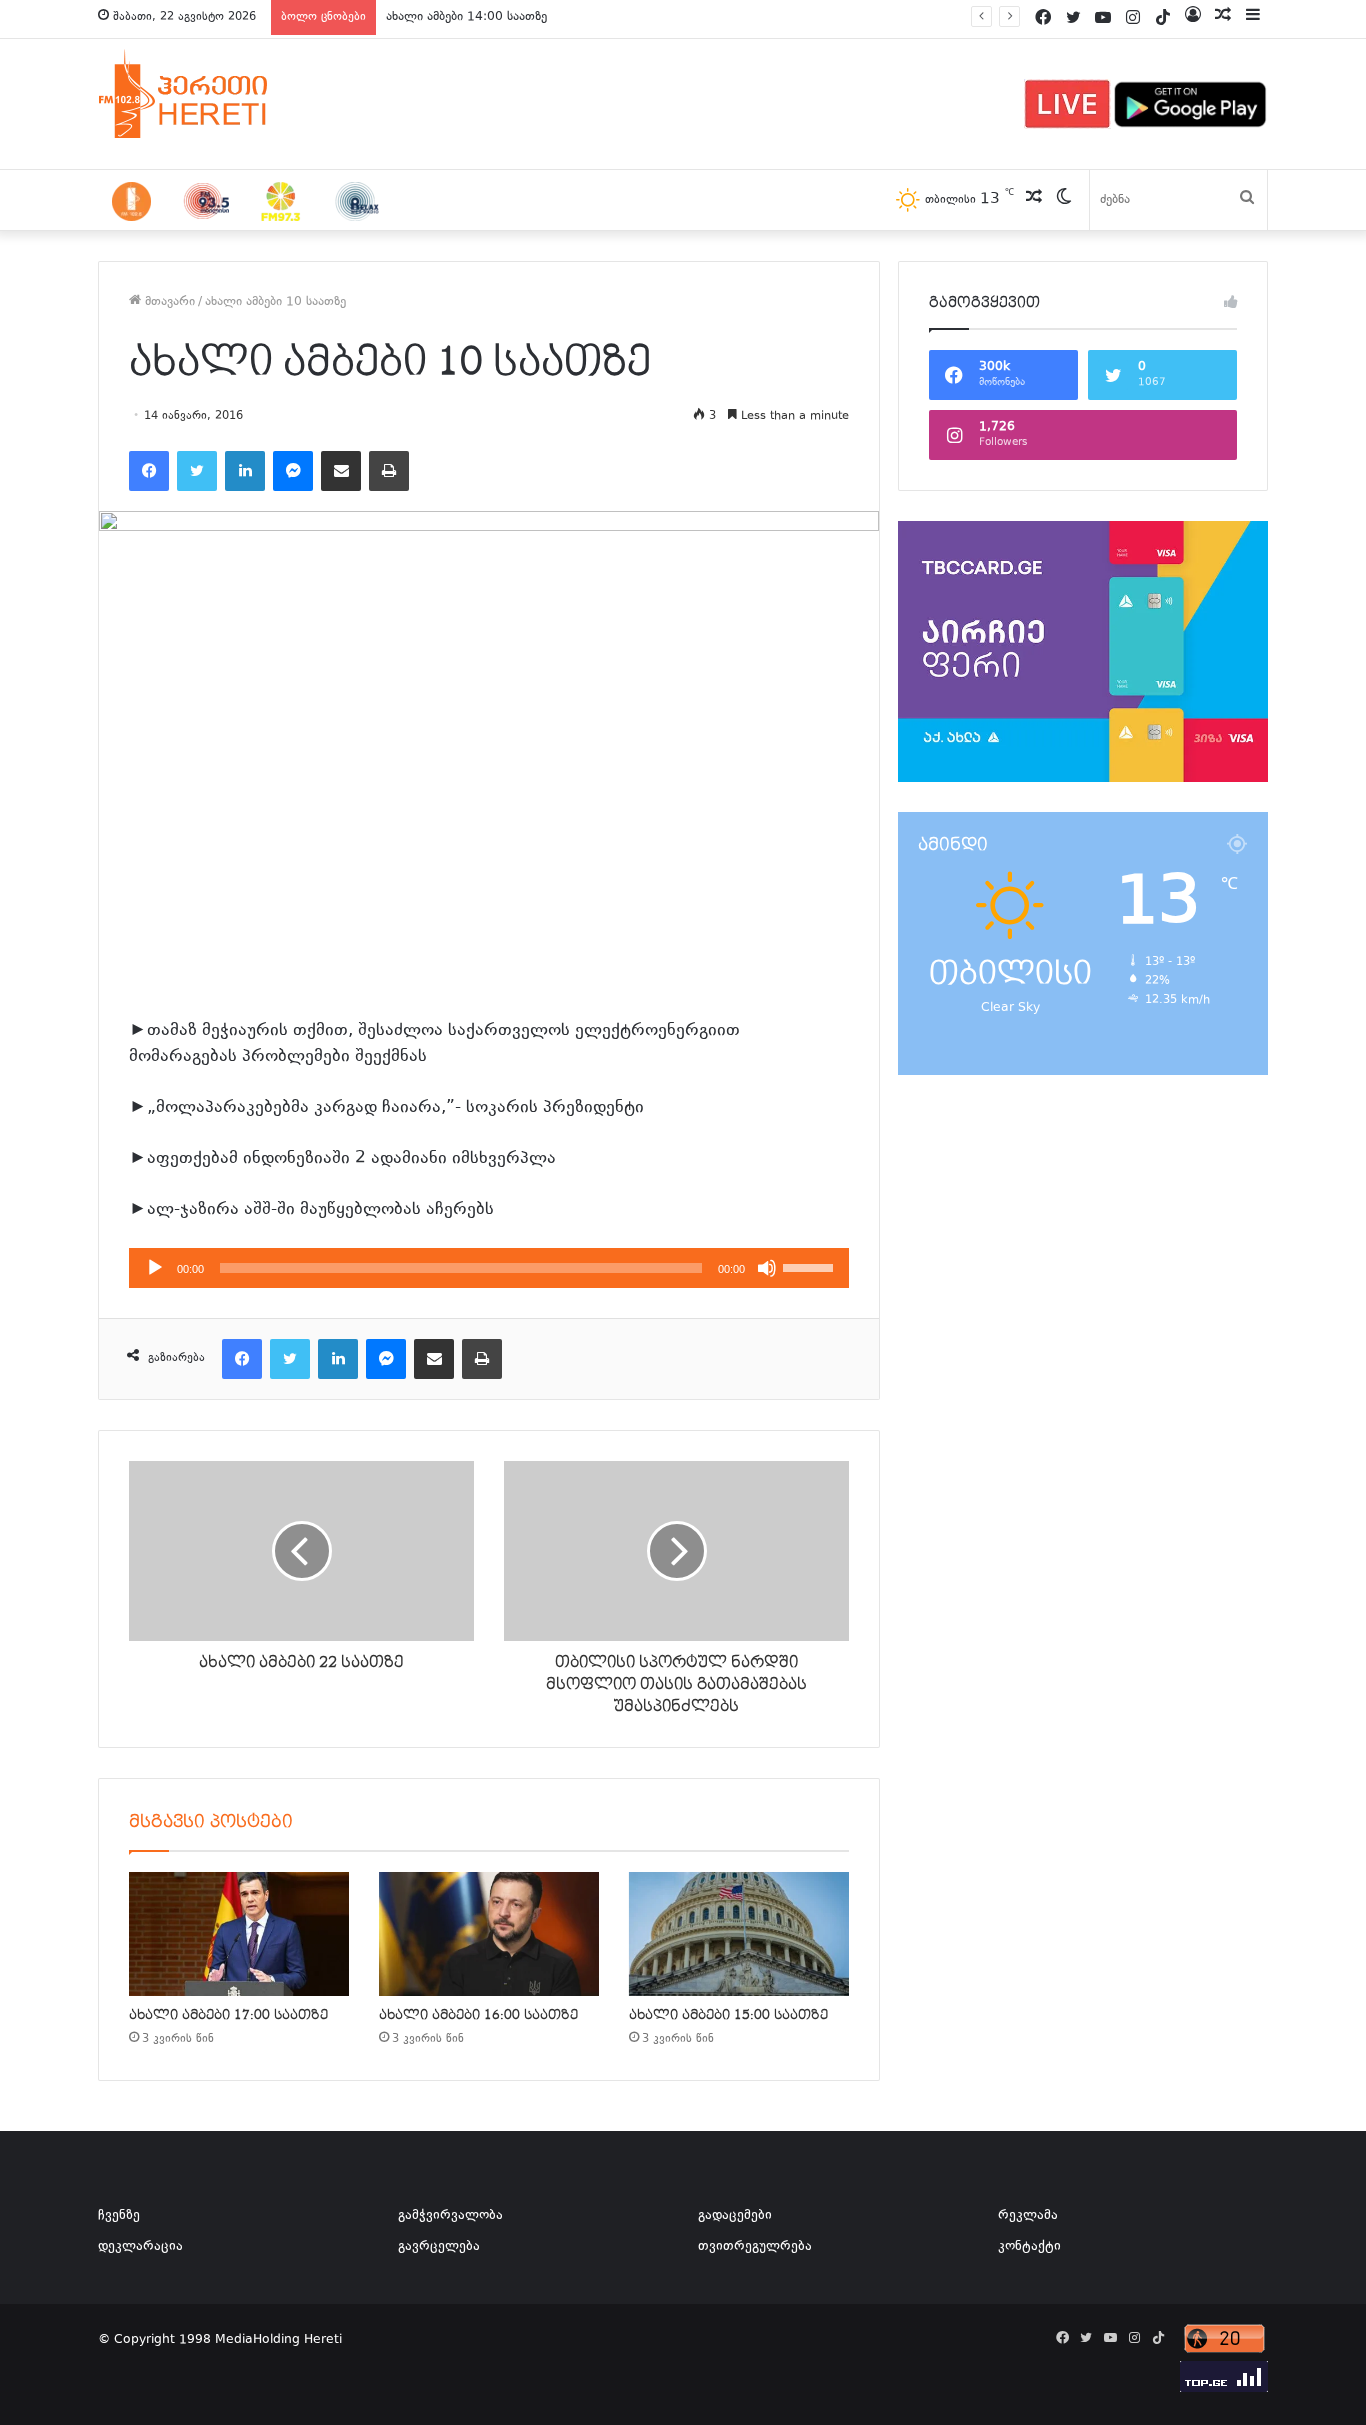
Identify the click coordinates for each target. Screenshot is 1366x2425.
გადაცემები (735, 2216)
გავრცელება (439, 2247)
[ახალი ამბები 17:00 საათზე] (239, 1934)
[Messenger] (293, 471)
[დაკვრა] (155, 1268)
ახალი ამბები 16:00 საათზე (478, 2015)
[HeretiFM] (208, 94)
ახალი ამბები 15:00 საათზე (728, 2015)
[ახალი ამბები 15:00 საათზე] (739, 1934)
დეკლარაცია (140, 2247)
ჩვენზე (119, 2216)
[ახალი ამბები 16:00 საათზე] (489, 1934)
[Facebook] (149, 471)
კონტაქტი (1029, 2247)
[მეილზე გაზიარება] (341, 471)
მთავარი (168, 302)
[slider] (811, 1266)
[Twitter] (197, 471)
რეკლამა (1028, 2216)
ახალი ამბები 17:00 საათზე (228, 2015)
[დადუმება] (767, 1268)
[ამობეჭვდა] (389, 471)
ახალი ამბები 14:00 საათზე (466, 17)
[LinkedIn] (245, 471)
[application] (489, 1268)
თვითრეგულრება (755, 2247)
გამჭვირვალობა (450, 2216)
